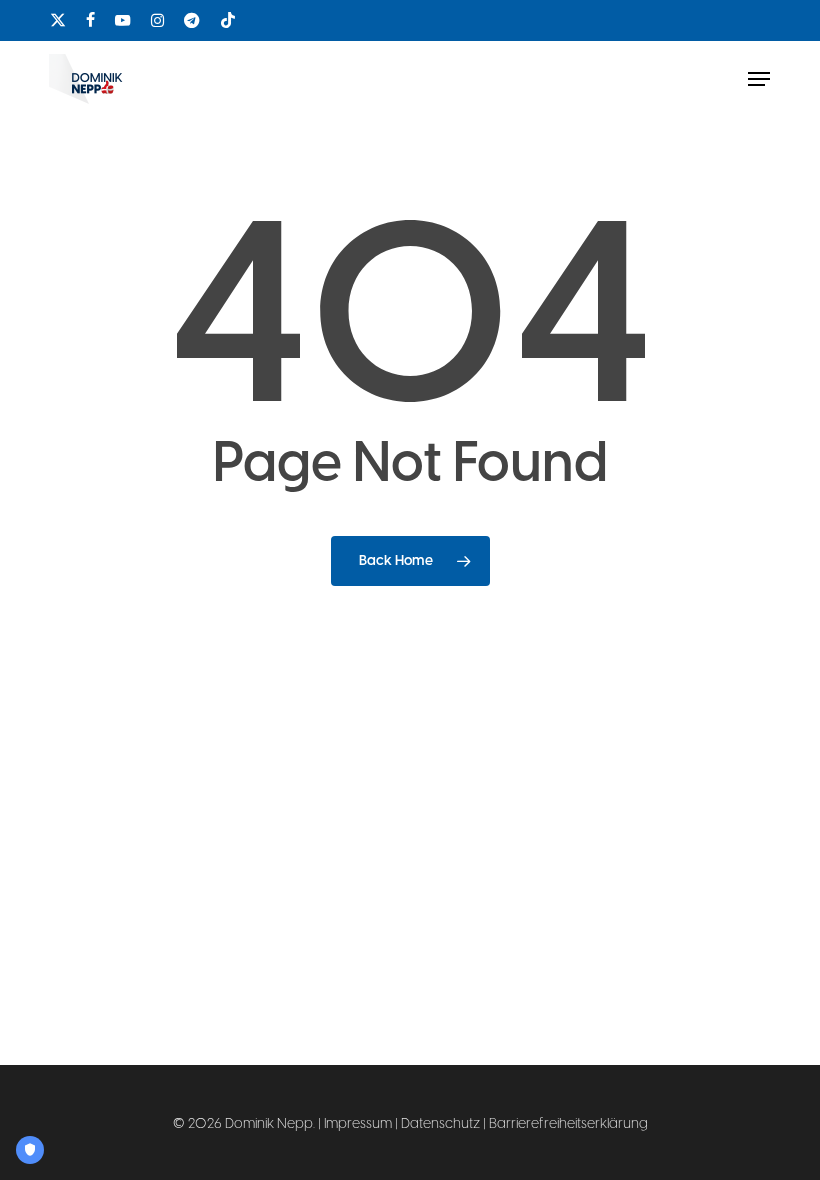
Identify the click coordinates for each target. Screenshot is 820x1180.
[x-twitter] (58, 20)
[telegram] (192, 20)
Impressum (358, 1123)
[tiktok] (228, 20)
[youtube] (123, 20)
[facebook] (90, 20)
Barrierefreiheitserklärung (568, 1123)
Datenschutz (440, 1123)
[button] (759, 79)
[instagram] (157, 20)
